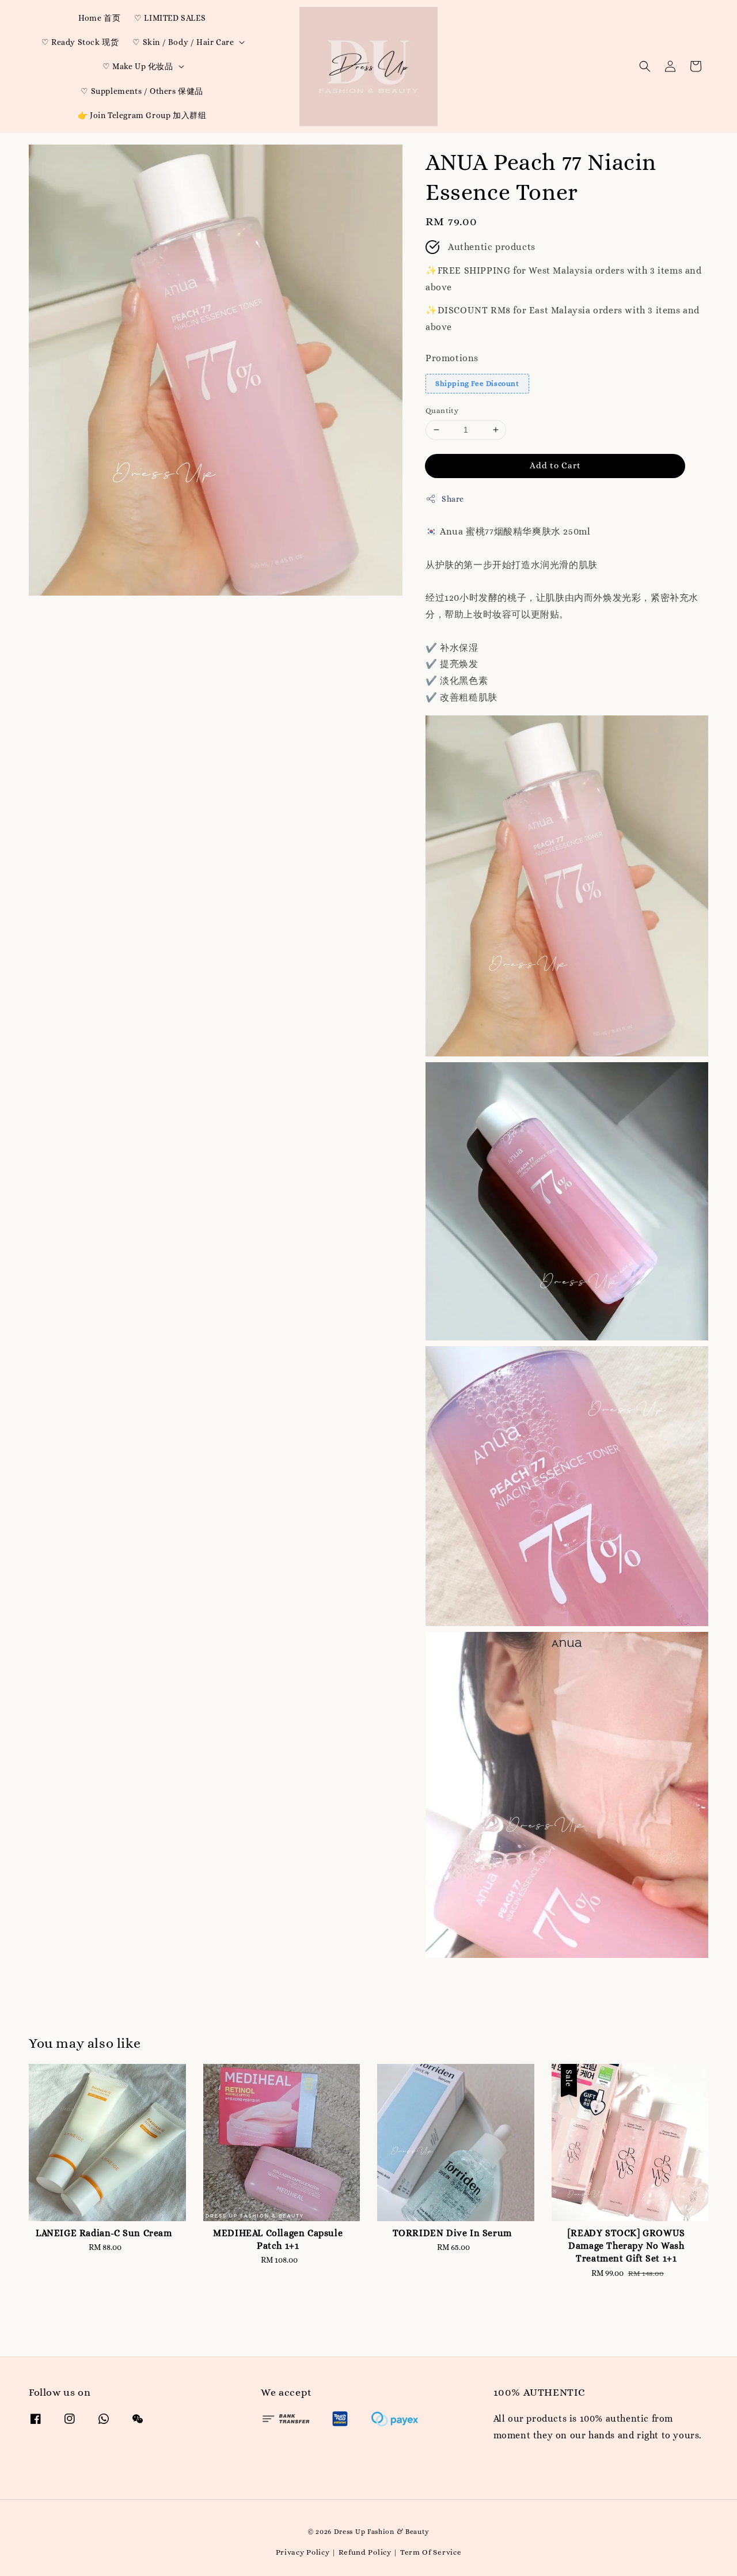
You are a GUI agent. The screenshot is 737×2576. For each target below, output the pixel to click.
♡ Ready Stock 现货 (80, 42)
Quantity (442, 410)
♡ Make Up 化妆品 (138, 66)
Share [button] (453, 499)
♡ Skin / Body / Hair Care (183, 42)
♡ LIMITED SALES (170, 18)
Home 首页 (99, 18)
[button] (645, 66)
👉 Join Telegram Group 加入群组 (142, 115)
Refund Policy (365, 2552)
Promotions (452, 358)
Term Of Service (431, 2552)
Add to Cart (555, 465)
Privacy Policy (303, 2552)
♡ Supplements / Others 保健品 (142, 91)
